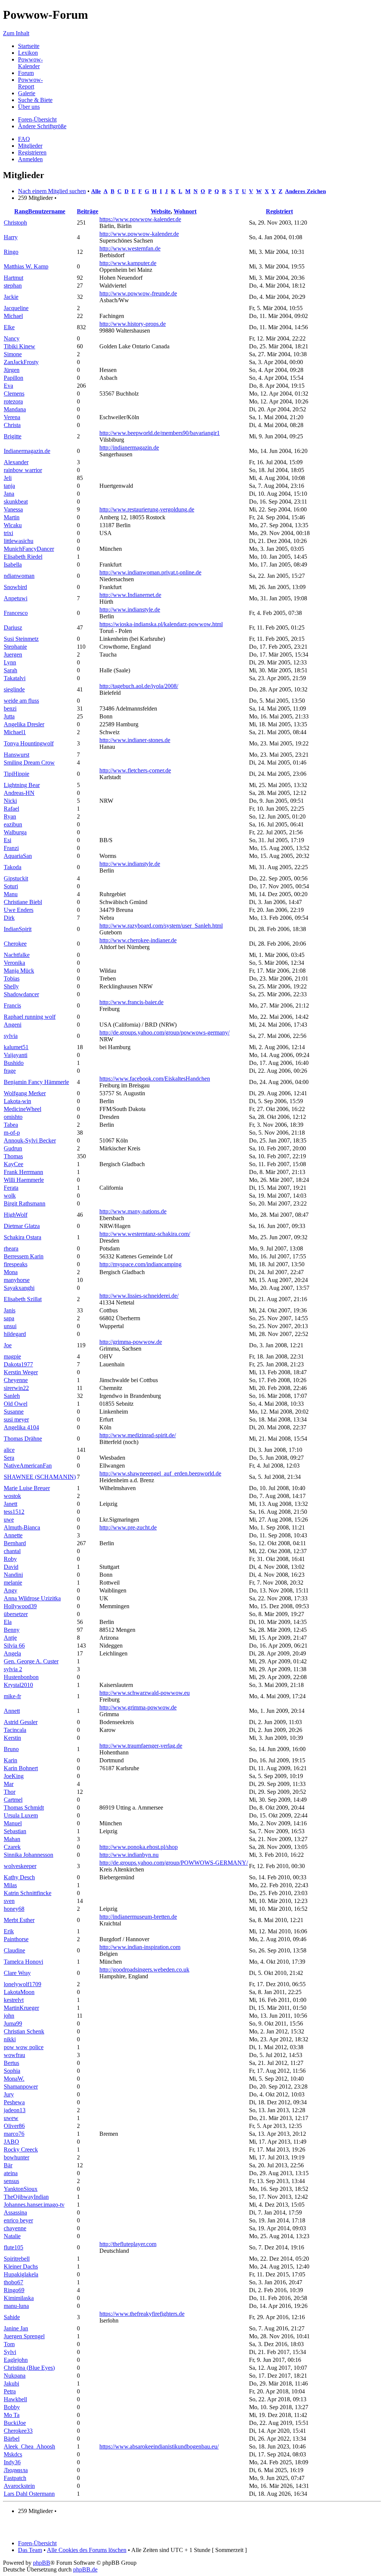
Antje (10, 1638)
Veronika (14, 963)
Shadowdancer (21, 994)
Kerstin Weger (21, 1372)
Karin (10, 1760)
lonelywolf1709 (22, 1984)
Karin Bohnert (21, 1768)
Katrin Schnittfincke (28, 1893)
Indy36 (12, 2462)
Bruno (11, 1749)
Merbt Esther (19, 1920)
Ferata (11, 1188)
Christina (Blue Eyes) (29, 2368)
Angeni (13, 1025)
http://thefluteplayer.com (128, 2244)
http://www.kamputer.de (128, 263)
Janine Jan (16, 2328)
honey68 (14, 1909)
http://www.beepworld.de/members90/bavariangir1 (160, 433)
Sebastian (15, 1831)
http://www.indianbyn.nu (129, 1855)
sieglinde (14, 689)
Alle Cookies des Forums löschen (87, 2550)
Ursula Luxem (21, 1815)
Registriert (279, 211)
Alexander (16, 462)
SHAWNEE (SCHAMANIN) (40, 1477)
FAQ (24, 139)
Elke (9, 327)
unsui (10, 1326)
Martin (12, 517)
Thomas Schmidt (24, 1808)
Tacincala (15, 1730)
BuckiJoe (15, 2423)
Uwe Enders (19, 910)
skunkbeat (16, 502)
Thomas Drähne (23, 1439)
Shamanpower (21, 2086)
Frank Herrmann (23, 1172)
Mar (9, 1784)
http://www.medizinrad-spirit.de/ (138, 1435)
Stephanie (15, 647)
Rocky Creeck (21, 2149)
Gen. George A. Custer (31, 1661)
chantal (12, 1551)
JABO (11, 2142)
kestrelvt (14, 2000)
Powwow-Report (30, 83)
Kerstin (12, 1738)
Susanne (14, 1412)
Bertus (11, 2063)
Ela (8, 1622)
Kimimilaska (19, 2298)
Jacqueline (16, 308)
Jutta (9, 716)
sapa (9, 1318)
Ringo (11, 252)
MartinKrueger (21, 2008)
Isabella (13, 565)
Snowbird (15, 587)
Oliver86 (14, 2126)
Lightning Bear (22, 785)
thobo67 (13, 2282)
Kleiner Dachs (21, 2266)
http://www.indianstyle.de (130, 610)
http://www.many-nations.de (133, 1211)
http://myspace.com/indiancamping (140, 1264)
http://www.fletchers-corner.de (135, 770)
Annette (13, 1535)
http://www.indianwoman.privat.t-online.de (150, 572)
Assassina (15, 2212)
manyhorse (17, 1280)
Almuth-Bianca (22, 1527)
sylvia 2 (13, 1669)
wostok (12, 1496)
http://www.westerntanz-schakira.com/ (145, 1234)
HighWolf (16, 1215)
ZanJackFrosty (21, 362)
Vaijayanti (16, 1055)
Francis (12, 1005)
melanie (13, 1583)
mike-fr (12, 1696)
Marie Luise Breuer (27, 1488)
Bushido (14, 1063)
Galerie (27, 93)
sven (9, 1901)
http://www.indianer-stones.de (135, 740)
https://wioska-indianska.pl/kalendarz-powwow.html (161, 624)
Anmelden (30, 159)
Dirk (9, 918)
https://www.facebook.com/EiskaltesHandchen (155, 1079)
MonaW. (14, 2079)
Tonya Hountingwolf (29, 743)
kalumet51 (16, 1047)
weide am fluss (21, 701)
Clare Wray (17, 1973)
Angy (10, 1590)
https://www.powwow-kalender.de (140, 219)
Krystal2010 (18, 1685)
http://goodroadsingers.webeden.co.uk (144, 1969)
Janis (10, 1310)
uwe (9, 1520)
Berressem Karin (24, 1256)
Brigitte (13, 436)
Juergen (13, 654)
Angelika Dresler (24, 724)
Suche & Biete (35, 100)
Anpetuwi (16, 598)
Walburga (15, 832)
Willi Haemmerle (24, 1180)
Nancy (12, 338)
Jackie (11, 297)
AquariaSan (18, 856)
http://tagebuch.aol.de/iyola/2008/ (139, 686)
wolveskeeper (20, 1866)
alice (9, 1450)
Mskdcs (13, 2454)
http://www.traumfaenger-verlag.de (141, 1746)
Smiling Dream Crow (29, 762)
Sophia (12, 2071)
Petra (10, 2391)
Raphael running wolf (30, 1017)
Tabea (11, 1125)
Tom (9, 2344)
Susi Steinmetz (21, 639)
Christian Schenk (24, 2031)
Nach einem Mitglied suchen (52, 191)
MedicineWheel (22, 1109)
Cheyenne (16, 1380)
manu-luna (16, 2306)
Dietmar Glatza (22, 1226)
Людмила (16, 2470)
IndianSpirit (18, 929)
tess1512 (14, 1512)
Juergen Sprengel (24, 2336)
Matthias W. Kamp (26, 266)
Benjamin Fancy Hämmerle (36, 1082)
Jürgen (12, 370)
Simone (13, 354)
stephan (13, 286)
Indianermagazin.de (27, 451)
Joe (8, 1345)
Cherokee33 (18, 2431)
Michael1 (15, 732)
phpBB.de (85, 2569)
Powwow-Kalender (30, 63)
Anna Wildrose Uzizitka (32, 1598)
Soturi (11, 886)
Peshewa (14, 2102)
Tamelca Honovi (23, 1962)
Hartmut (13, 278)
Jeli (8, 478)
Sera (9, 1458)
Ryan (10, 816)
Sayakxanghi (19, 1288)
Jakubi (11, 2383)
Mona (11, 1272)
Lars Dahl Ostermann (29, 2494)
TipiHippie (16, 774)
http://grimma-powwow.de (131, 1342)
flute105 (13, 2247)
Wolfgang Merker (25, 1093)
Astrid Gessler (21, 1722)
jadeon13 (15, 2110)
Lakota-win (17, 1101)
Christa (12, 425)
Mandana (15, 409)
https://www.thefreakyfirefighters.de (142, 2314)
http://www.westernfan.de (130, 248)
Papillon (13, 378)
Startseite (29, 46)
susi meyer (16, 1419)
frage (10, 1071)
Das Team (30, 2550)
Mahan (12, 1839)
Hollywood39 (20, 1606)
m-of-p (12, 1133)
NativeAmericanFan (28, 1466)
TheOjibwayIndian (26, 2197)
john (9, 2016)
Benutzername (47, 211)
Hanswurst (16, 755)
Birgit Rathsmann (25, 1203)
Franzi (11, 848)
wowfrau (14, 2055)
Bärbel (12, 2439)
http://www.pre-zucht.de (128, 1527)
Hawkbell (15, 2399)
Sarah (10, 670)
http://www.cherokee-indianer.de (138, 940)
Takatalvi (15, 678)
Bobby (12, 2407)
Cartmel (13, 1800)
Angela (12, 1653)
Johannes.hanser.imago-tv (34, 2205)
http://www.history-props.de (133, 324)
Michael (13, 316)
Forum (26, 73)
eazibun (13, 824)
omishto (13, 1117)
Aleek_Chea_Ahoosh (29, 2446)
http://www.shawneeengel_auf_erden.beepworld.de (160, 1473)
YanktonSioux (21, 2189)
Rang (21, 211)
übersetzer (16, 1614)
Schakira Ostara (22, 1237)
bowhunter (16, 2157)
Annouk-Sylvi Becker (30, 1140)
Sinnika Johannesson (28, 1855)
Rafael (11, 809)
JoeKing (14, 1776)
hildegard (15, 1334)
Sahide (12, 2317)
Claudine (14, 1950)
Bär (8, 2165)
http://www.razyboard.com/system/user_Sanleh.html (161, 926)
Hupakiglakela (21, 2274)
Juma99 (13, 2023)
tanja (9, 486)
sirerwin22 (16, 1388)
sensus (11, 2181)
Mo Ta (12, 2415)
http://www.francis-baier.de (131, 1002)
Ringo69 (14, 2290)
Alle (96, 191)
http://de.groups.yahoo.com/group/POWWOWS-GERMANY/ (174, 1863)
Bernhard (15, 1543)
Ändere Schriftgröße (42, 126)
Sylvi (10, 2352)
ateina (11, 2173)
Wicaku (13, 525)
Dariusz (13, 628)
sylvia (11, 1036)
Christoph (15, 223)
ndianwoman (19, 576)
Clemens (14, 394)
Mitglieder (30, 146)
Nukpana (15, 2376)
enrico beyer (18, 2220)
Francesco (16, 613)
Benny (12, 1630)
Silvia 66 (14, 1646)
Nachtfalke (17, 955)
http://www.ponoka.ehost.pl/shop (139, 1847)
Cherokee (15, 944)
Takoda (13, 867)
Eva (8, 386)
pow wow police (24, 2047)
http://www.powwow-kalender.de (139, 234)
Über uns (29, 107)
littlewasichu (19, 541)
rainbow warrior (23, 470)
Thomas (13, 1156)
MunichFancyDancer (29, 549)
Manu (11, 894)
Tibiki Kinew (19, 346)
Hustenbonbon (21, 1677)
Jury (9, 2094)
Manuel (13, 1823)
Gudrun (13, 1148)
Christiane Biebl (23, 902)
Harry (11, 237)
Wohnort (185, 211)
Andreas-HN (19, 793)
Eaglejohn (16, 2360)
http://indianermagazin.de (129, 448)
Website (161, 211)
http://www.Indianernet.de (130, 595)
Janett (10, 1504)
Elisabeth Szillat (23, 1299)
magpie (12, 1356)
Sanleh (12, 1396)
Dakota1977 (18, 1364)
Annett (12, 1711)
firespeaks (16, 1264)
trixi (8, 533)
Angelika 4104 (21, 1427)
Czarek (12, 1847)
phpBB (42, 2563)
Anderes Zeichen (305, 191)
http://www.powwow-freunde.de (138, 293)
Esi (7, 840)
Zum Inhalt (16, 33)
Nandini (13, 1575)
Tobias (12, 978)
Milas (10, 1885)
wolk (10, 1196)
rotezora (13, 401)
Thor (10, 1792)
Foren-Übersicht (37, 119)
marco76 (14, 2134)
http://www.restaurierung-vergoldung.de (147, 509)
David (11, 1567)
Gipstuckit (16, 878)
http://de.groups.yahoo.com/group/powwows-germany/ (164, 1032)
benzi (10, 708)
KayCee (13, 1164)
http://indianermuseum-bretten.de (138, 1917)
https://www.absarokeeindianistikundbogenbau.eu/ (159, 2446)
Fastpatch (15, 2478)
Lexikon (28, 53)
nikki (10, 2039)
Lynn (10, 662)
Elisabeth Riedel (23, 557)
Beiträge (88, 211)
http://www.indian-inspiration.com (140, 1947)
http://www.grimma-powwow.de (138, 1707)
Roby (10, 1559)
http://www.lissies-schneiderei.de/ (139, 1296)
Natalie (12, 2236)
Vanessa (13, 509)
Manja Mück (19, 971)
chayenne (15, 2228)
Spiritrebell (17, 2259)
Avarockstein (19, 2486)
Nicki (10, 801)
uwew (11, 2118)
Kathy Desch (19, 1877)
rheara (11, 1248)
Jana (9, 494)
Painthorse (16, 1939)
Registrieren (32, 152)
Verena (12, 417)
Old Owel (16, 1404)
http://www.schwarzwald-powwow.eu (145, 1693)
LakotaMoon (19, 1992)
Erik (9, 1931)
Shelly (11, 986)
